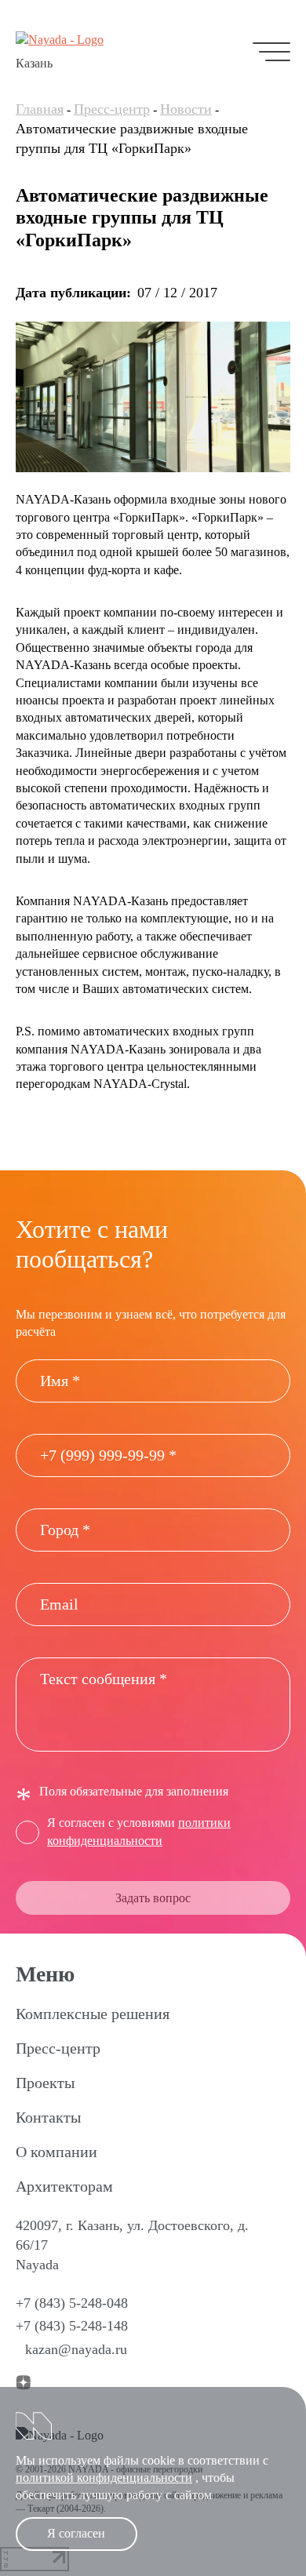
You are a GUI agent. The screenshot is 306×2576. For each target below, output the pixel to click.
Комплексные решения (93, 2014)
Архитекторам (64, 2186)
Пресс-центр (112, 109)
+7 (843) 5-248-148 (72, 2326)
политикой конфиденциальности (104, 2478)
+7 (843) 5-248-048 (72, 2303)
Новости (186, 109)
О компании (56, 2152)
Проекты (45, 2083)
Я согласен (76, 2533)
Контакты (48, 2117)
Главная (40, 109)
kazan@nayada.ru (76, 2349)
